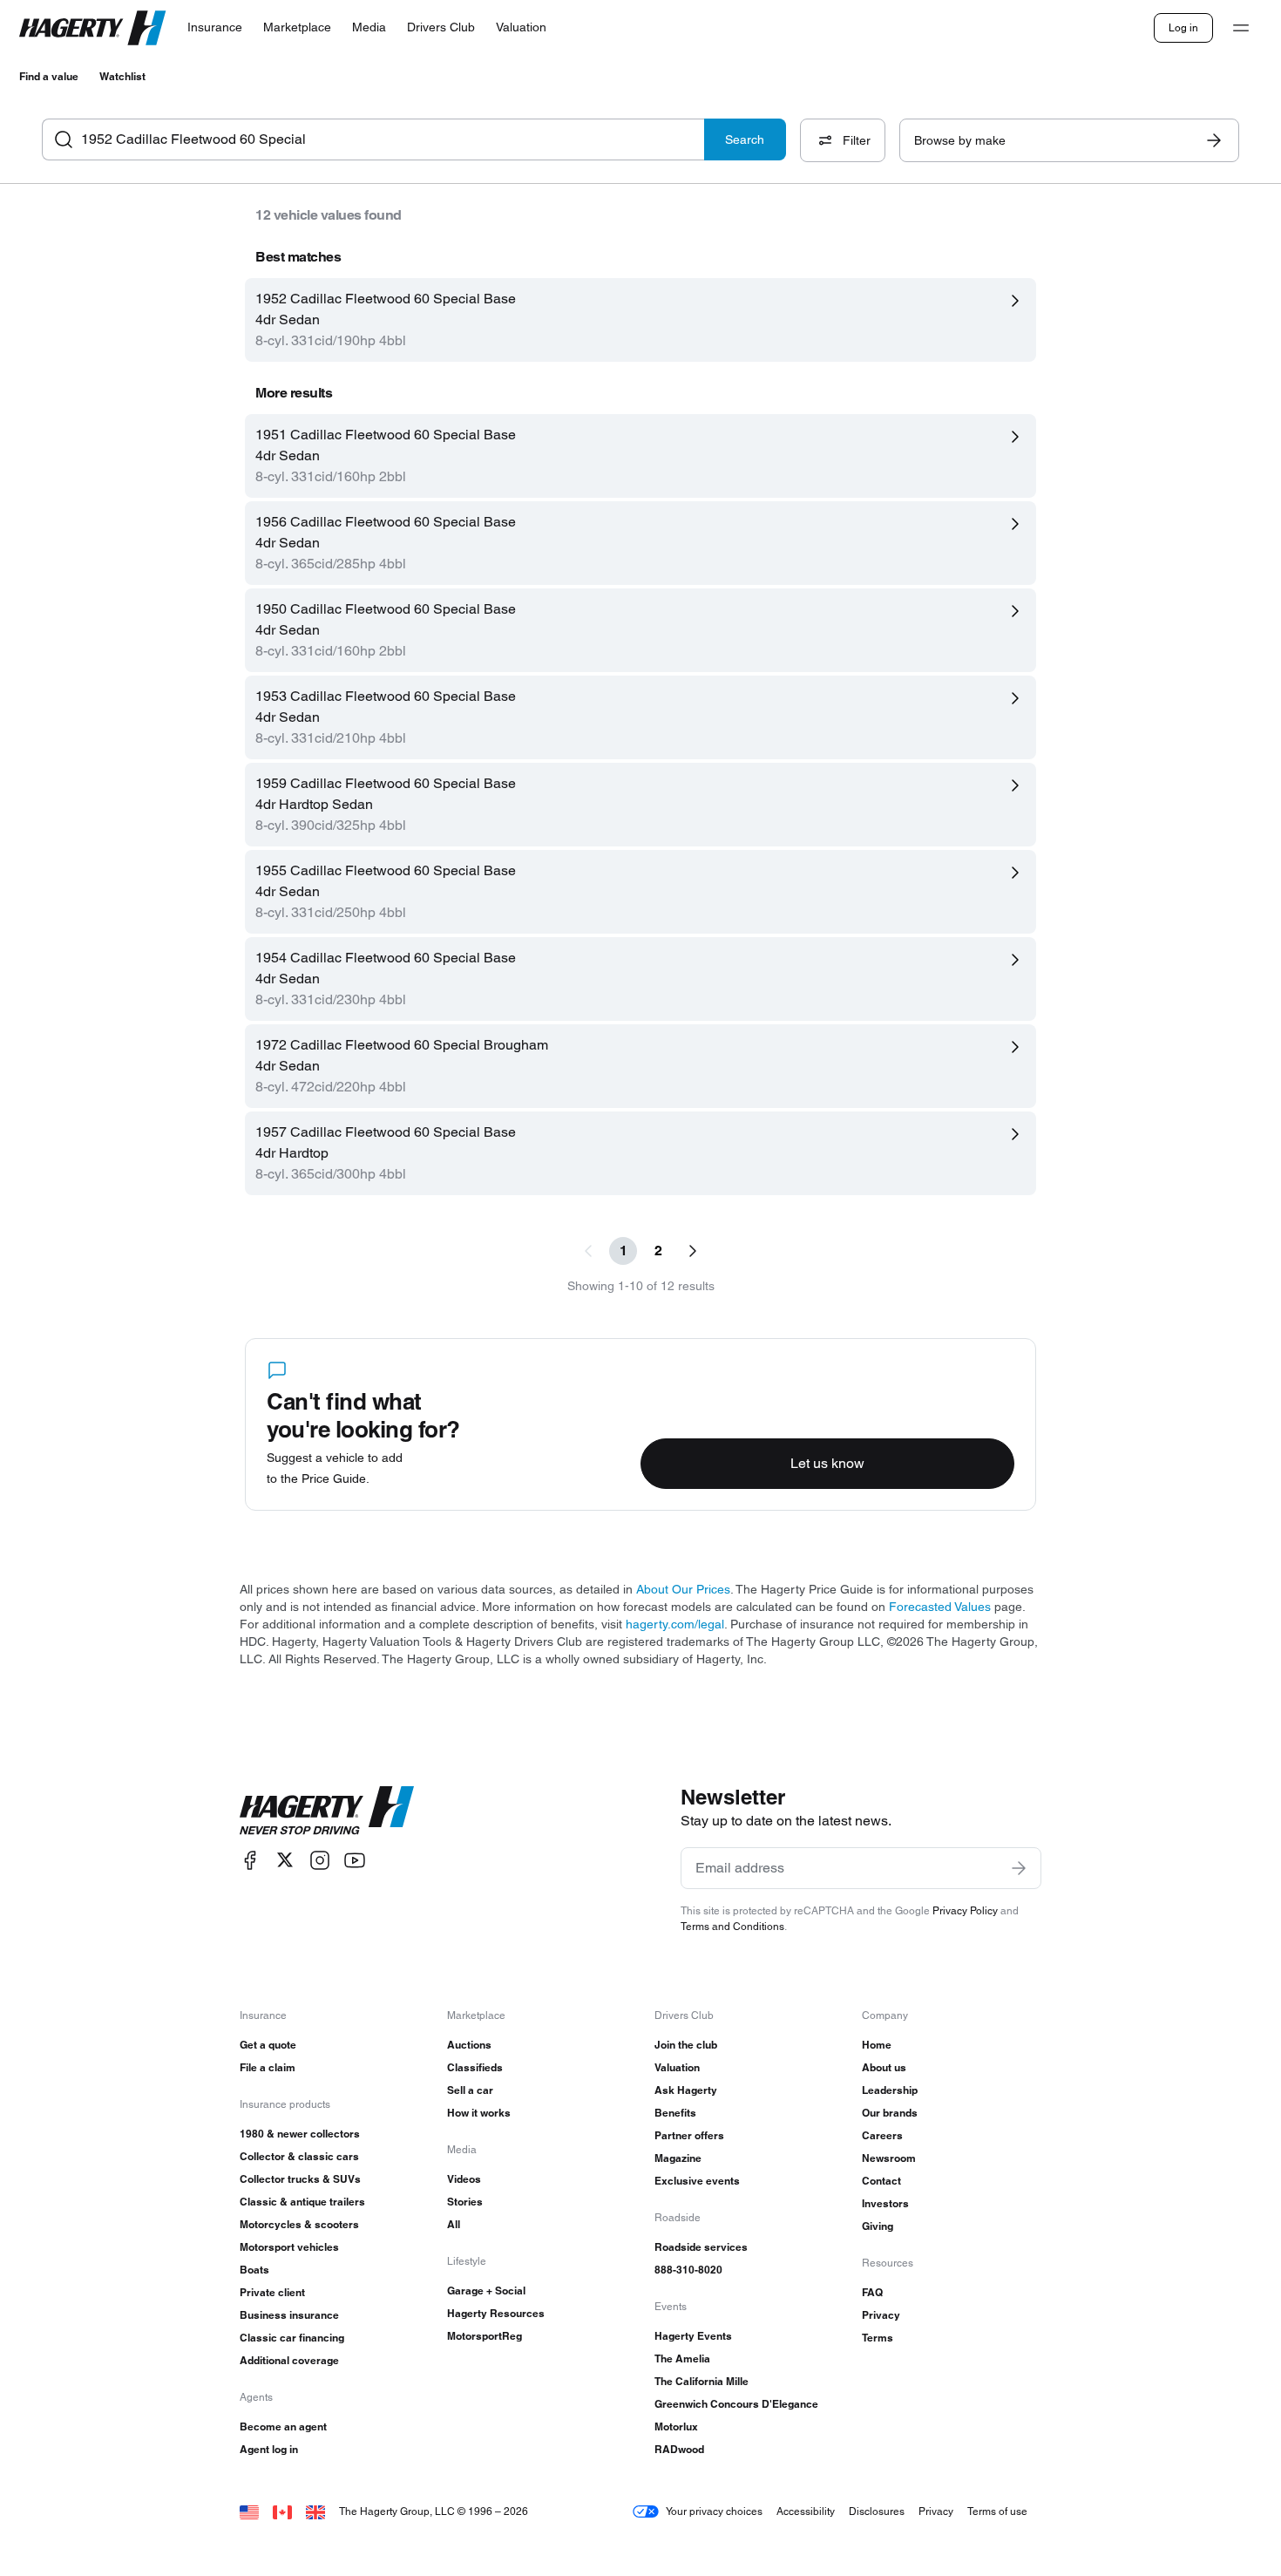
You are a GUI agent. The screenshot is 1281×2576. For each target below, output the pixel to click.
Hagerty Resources (496, 2313)
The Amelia (682, 2359)
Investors (885, 2203)
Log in (1183, 27)
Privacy (881, 2315)
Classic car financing (292, 2338)
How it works (479, 2113)
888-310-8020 (688, 2270)
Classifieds (475, 2067)
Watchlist (122, 76)
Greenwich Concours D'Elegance (736, 2404)
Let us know (827, 1463)
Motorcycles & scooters (299, 2224)
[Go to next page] (693, 1251)
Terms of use (997, 2511)
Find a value (49, 76)
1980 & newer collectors (300, 2134)
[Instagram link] (320, 1860)
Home (877, 2045)
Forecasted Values (940, 1607)
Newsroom (889, 2158)
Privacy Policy (965, 1910)
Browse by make (960, 140)
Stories (465, 2202)
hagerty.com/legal (675, 1624)
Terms (878, 2338)
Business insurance (289, 2315)
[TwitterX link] (285, 1860)
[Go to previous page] (588, 1251)
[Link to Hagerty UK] (315, 2511)
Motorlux (676, 2426)
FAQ (872, 2292)
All (454, 2224)
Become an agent (283, 2426)
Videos (464, 2179)
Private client (272, 2292)
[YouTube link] (355, 1860)
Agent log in (269, 2449)
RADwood (679, 2449)
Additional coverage (289, 2360)
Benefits (675, 2113)
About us (884, 2067)
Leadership (890, 2090)
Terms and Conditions (732, 1926)
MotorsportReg (485, 2336)
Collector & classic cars (299, 2156)
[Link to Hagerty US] (249, 2511)
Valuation (677, 2067)
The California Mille (701, 2381)
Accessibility (806, 2511)
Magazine (678, 2158)
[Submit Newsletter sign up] (1019, 1868)
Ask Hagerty (686, 2090)
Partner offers (689, 2135)
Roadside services (701, 2247)
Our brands (890, 2113)
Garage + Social (486, 2291)
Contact (881, 2181)
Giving (878, 2226)
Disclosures (877, 2511)
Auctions (469, 2045)
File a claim (268, 2067)
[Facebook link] (250, 1860)
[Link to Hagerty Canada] (282, 2511)
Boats (254, 2270)
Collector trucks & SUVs (300, 2179)
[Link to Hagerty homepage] (327, 1811)
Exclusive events (697, 2181)
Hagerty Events (693, 2336)
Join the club (686, 2045)
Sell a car (470, 2090)
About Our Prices (683, 1589)
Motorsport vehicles (289, 2247)
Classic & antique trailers (302, 2202)
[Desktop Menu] (1241, 28)
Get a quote (268, 2045)
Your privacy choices (714, 2511)
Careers (882, 2135)
